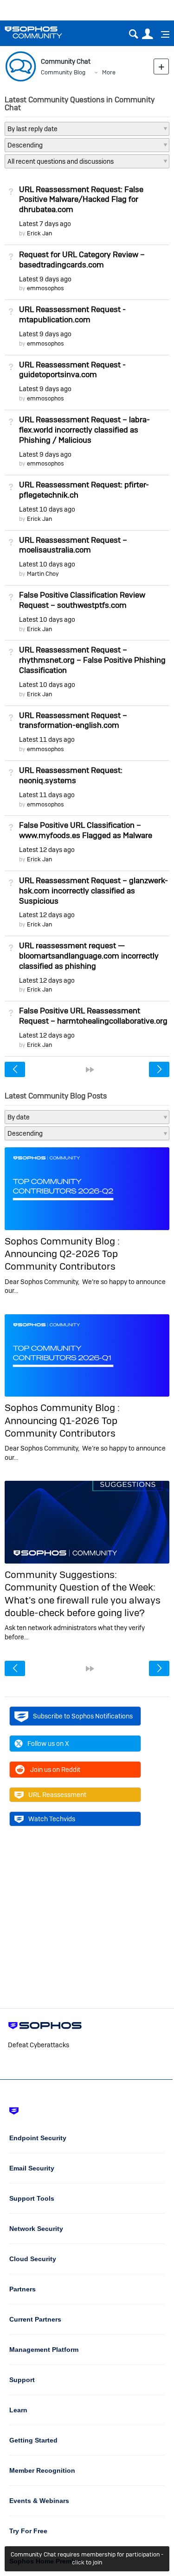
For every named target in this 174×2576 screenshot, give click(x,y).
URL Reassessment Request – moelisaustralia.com (73, 545)
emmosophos (45, 288)
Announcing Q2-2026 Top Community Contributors (61, 1260)
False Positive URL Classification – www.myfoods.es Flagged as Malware (86, 830)
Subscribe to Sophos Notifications (83, 1716)
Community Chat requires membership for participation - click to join (87, 2558)
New (161, 66)
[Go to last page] (90, 1070)
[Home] (45, 32)
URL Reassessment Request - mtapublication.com (72, 314)
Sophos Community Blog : (62, 1241)
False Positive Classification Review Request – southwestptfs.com (82, 600)
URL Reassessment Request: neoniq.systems (71, 775)
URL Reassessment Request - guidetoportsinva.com (72, 370)
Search (133, 34)
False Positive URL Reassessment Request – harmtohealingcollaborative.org (93, 1016)
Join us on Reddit (55, 1770)
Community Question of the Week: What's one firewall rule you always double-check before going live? (83, 1600)
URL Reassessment (57, 1795)
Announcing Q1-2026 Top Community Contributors (61, 1427)
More (109, 72)
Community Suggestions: (61, 1574)
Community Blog (63, 72)
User (147, 34)
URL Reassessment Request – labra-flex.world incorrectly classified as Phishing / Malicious (84, 430)
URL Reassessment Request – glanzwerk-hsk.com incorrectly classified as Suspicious (93, 891)
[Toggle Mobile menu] (162, 34)
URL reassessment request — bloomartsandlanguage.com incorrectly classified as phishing (89, 956)
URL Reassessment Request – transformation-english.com (73, 720)
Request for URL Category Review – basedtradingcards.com (82, 260)
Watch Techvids (52, 1819)
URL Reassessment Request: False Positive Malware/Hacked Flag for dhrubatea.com (81, 200)
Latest (45, 224)
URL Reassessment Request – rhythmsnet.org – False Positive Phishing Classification (92, 660)
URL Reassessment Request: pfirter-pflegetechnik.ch (84, 490)
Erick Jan (39, 233)
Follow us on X (48, 1744)
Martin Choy (43, 574)
